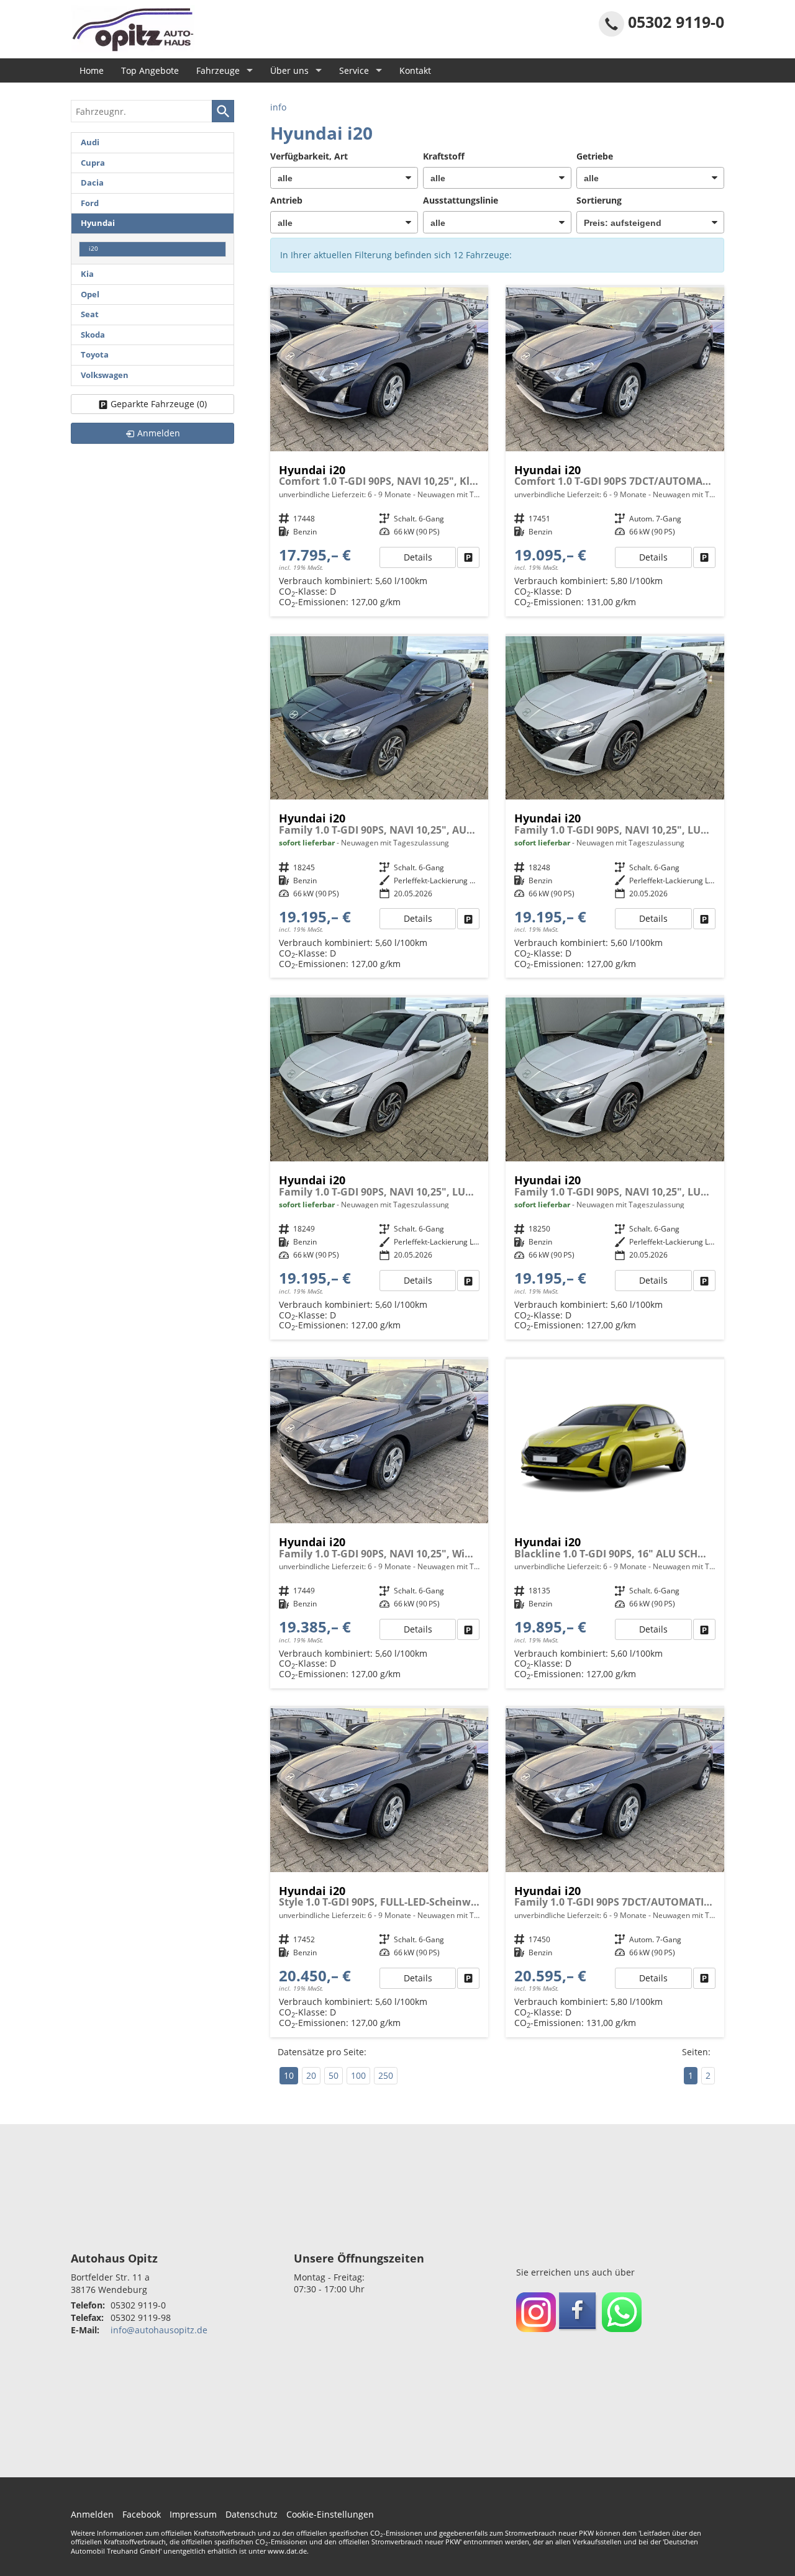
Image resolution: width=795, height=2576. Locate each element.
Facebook (142, 2514)
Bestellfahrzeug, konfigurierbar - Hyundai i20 (379, 452)
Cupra (93, 163)
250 (386, 2075)
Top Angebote (150, 70)
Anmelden (92, 2514)
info (278, 107)
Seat (90, 314)
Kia (87, 274)
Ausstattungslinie (461, 200)
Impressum (193, 2514)
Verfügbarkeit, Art (309, 156)
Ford (90, 203)
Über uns (289, 70)
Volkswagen (105, 375)
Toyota (95, 355)
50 (334, 2075)
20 (311, 2075)
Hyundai (98, 223)
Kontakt (415, 70)
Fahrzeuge (218, 70)
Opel (90, 295)
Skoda (93, 335)
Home (92, 70)
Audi (90, 142)
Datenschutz (252, 2514)
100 (358, 2075)
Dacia (92, 183)
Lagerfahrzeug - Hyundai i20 (379, 807)
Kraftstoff (444, 156)
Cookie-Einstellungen (330, 2514)
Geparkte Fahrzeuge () (159, 404)
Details (418, 557)
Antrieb (286, 200)
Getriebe (595, 156)
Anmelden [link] (159, 433)
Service (354, 70)
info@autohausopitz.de (159, 2330)
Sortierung (599, 200)
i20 (93, 249)
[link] (468, 557)
